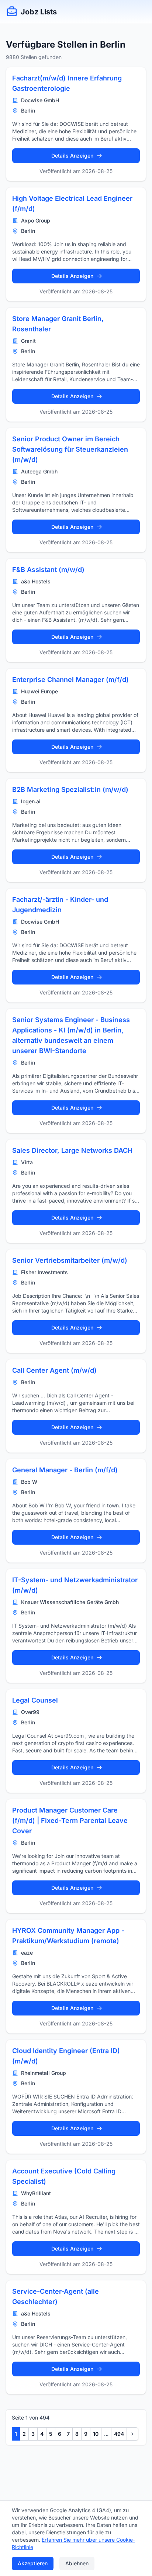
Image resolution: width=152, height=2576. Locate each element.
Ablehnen (77, 2563)
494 (119, 2434)
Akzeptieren (33, 2563)
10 (96, 2434)
